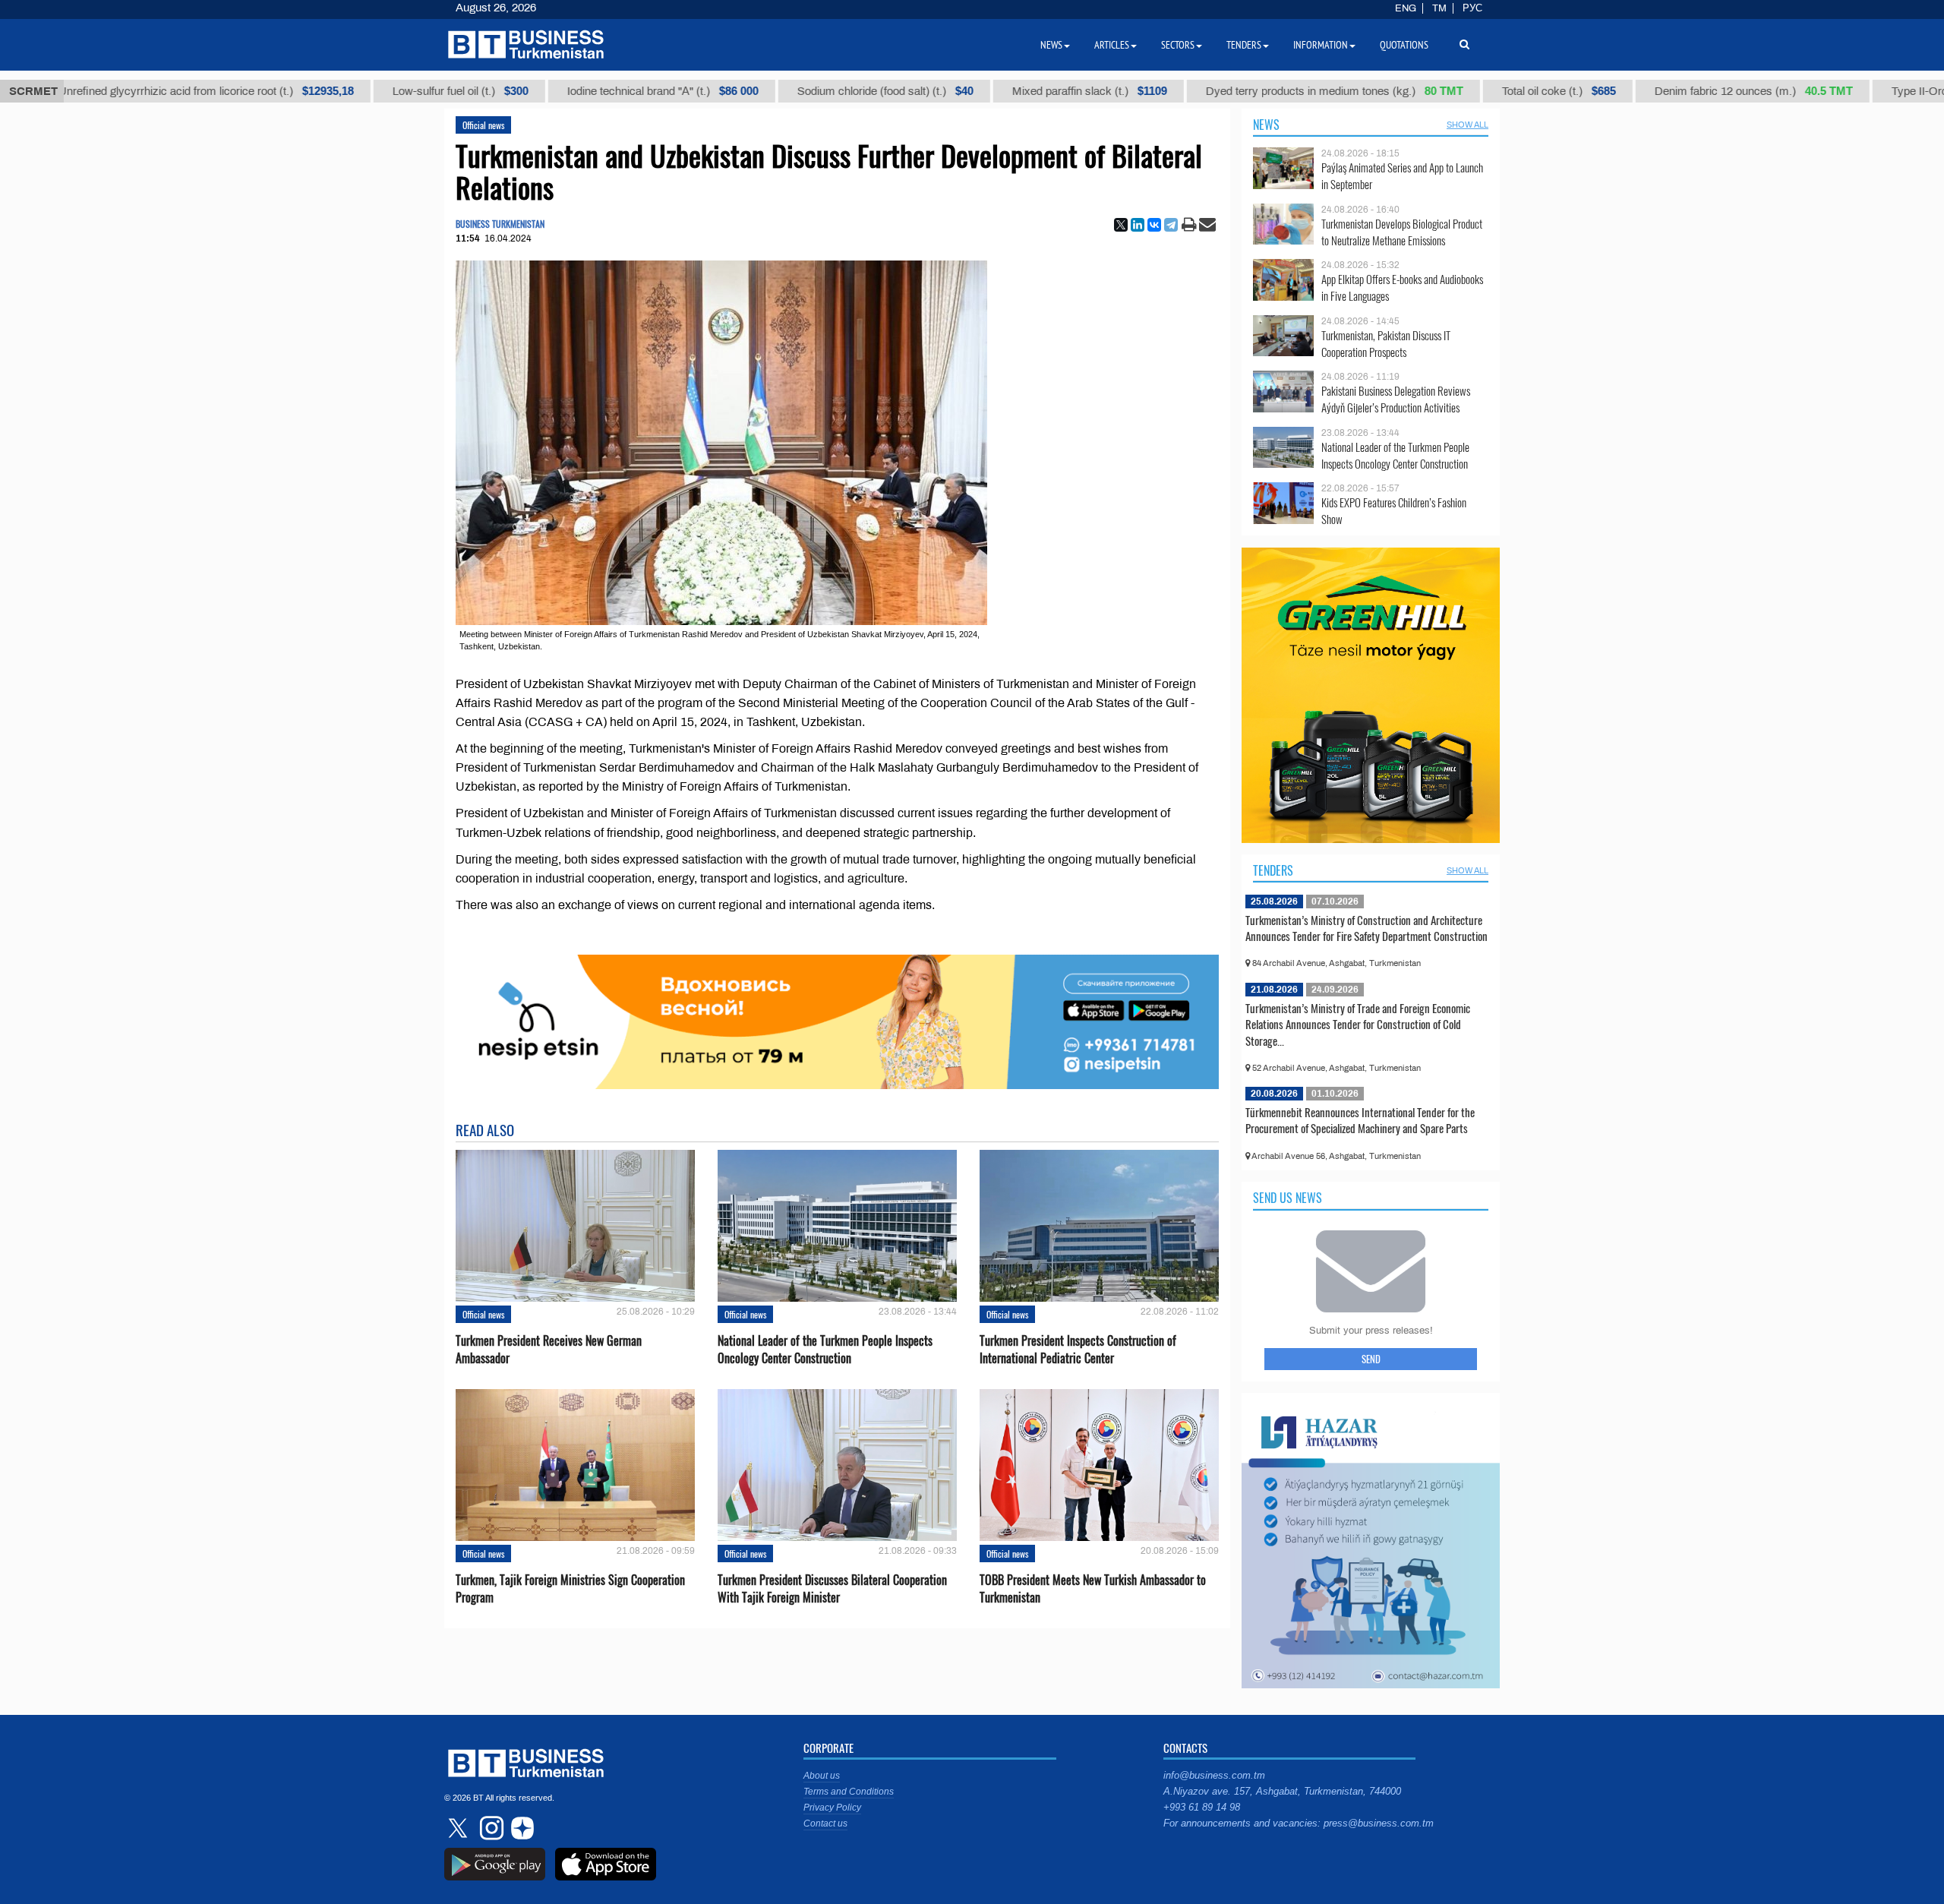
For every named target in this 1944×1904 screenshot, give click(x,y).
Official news (483, 125)
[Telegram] (1171, 225)
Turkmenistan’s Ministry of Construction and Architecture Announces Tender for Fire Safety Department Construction (1366, 928)
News (1266, 125)
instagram (490, 1828)
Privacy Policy (832, 1808)
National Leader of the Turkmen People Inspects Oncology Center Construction (825, 1350)
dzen (520, 1828)
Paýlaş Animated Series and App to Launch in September (1402, 176)
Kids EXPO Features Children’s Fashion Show (1394, 511)
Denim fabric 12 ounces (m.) (1694, 91)
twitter (459, 1828)
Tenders (1273, 870)
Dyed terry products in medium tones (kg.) (1275, 91)
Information (1321, 45)
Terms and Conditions (849, 1792)
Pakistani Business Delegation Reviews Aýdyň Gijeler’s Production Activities (1396, 399)
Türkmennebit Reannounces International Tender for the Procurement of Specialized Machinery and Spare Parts (1360, 1120)
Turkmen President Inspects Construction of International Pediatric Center (1078, 1350)
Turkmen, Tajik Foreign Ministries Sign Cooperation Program (570, 1589)
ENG (1406, 8)
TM (1439, 8)
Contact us (825, 1823)
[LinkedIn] (1138, 225)
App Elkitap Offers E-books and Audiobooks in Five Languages (1402, 287)
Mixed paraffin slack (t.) (1030, 91)
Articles (1112, 45)
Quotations (1404, 45)
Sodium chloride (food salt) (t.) (825, 91)
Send (1371, 1359)
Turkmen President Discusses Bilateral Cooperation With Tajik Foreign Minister (832, 1589)
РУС (1472, 8)
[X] (1121, 225)
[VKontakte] (1154, 225)
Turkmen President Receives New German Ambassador (549, 1350)
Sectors (1178, 45)
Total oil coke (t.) (1499, 91)
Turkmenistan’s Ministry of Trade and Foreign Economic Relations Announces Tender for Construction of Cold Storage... (1358, 1024)
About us (822, 1776)
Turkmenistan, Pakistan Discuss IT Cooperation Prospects (1386, 344)
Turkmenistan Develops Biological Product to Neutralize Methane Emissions (1402, 232)
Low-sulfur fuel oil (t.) (401, 91)
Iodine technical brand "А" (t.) (603, 91)
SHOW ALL (1467, 125)
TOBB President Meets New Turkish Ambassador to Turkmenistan (1093, 1589)
